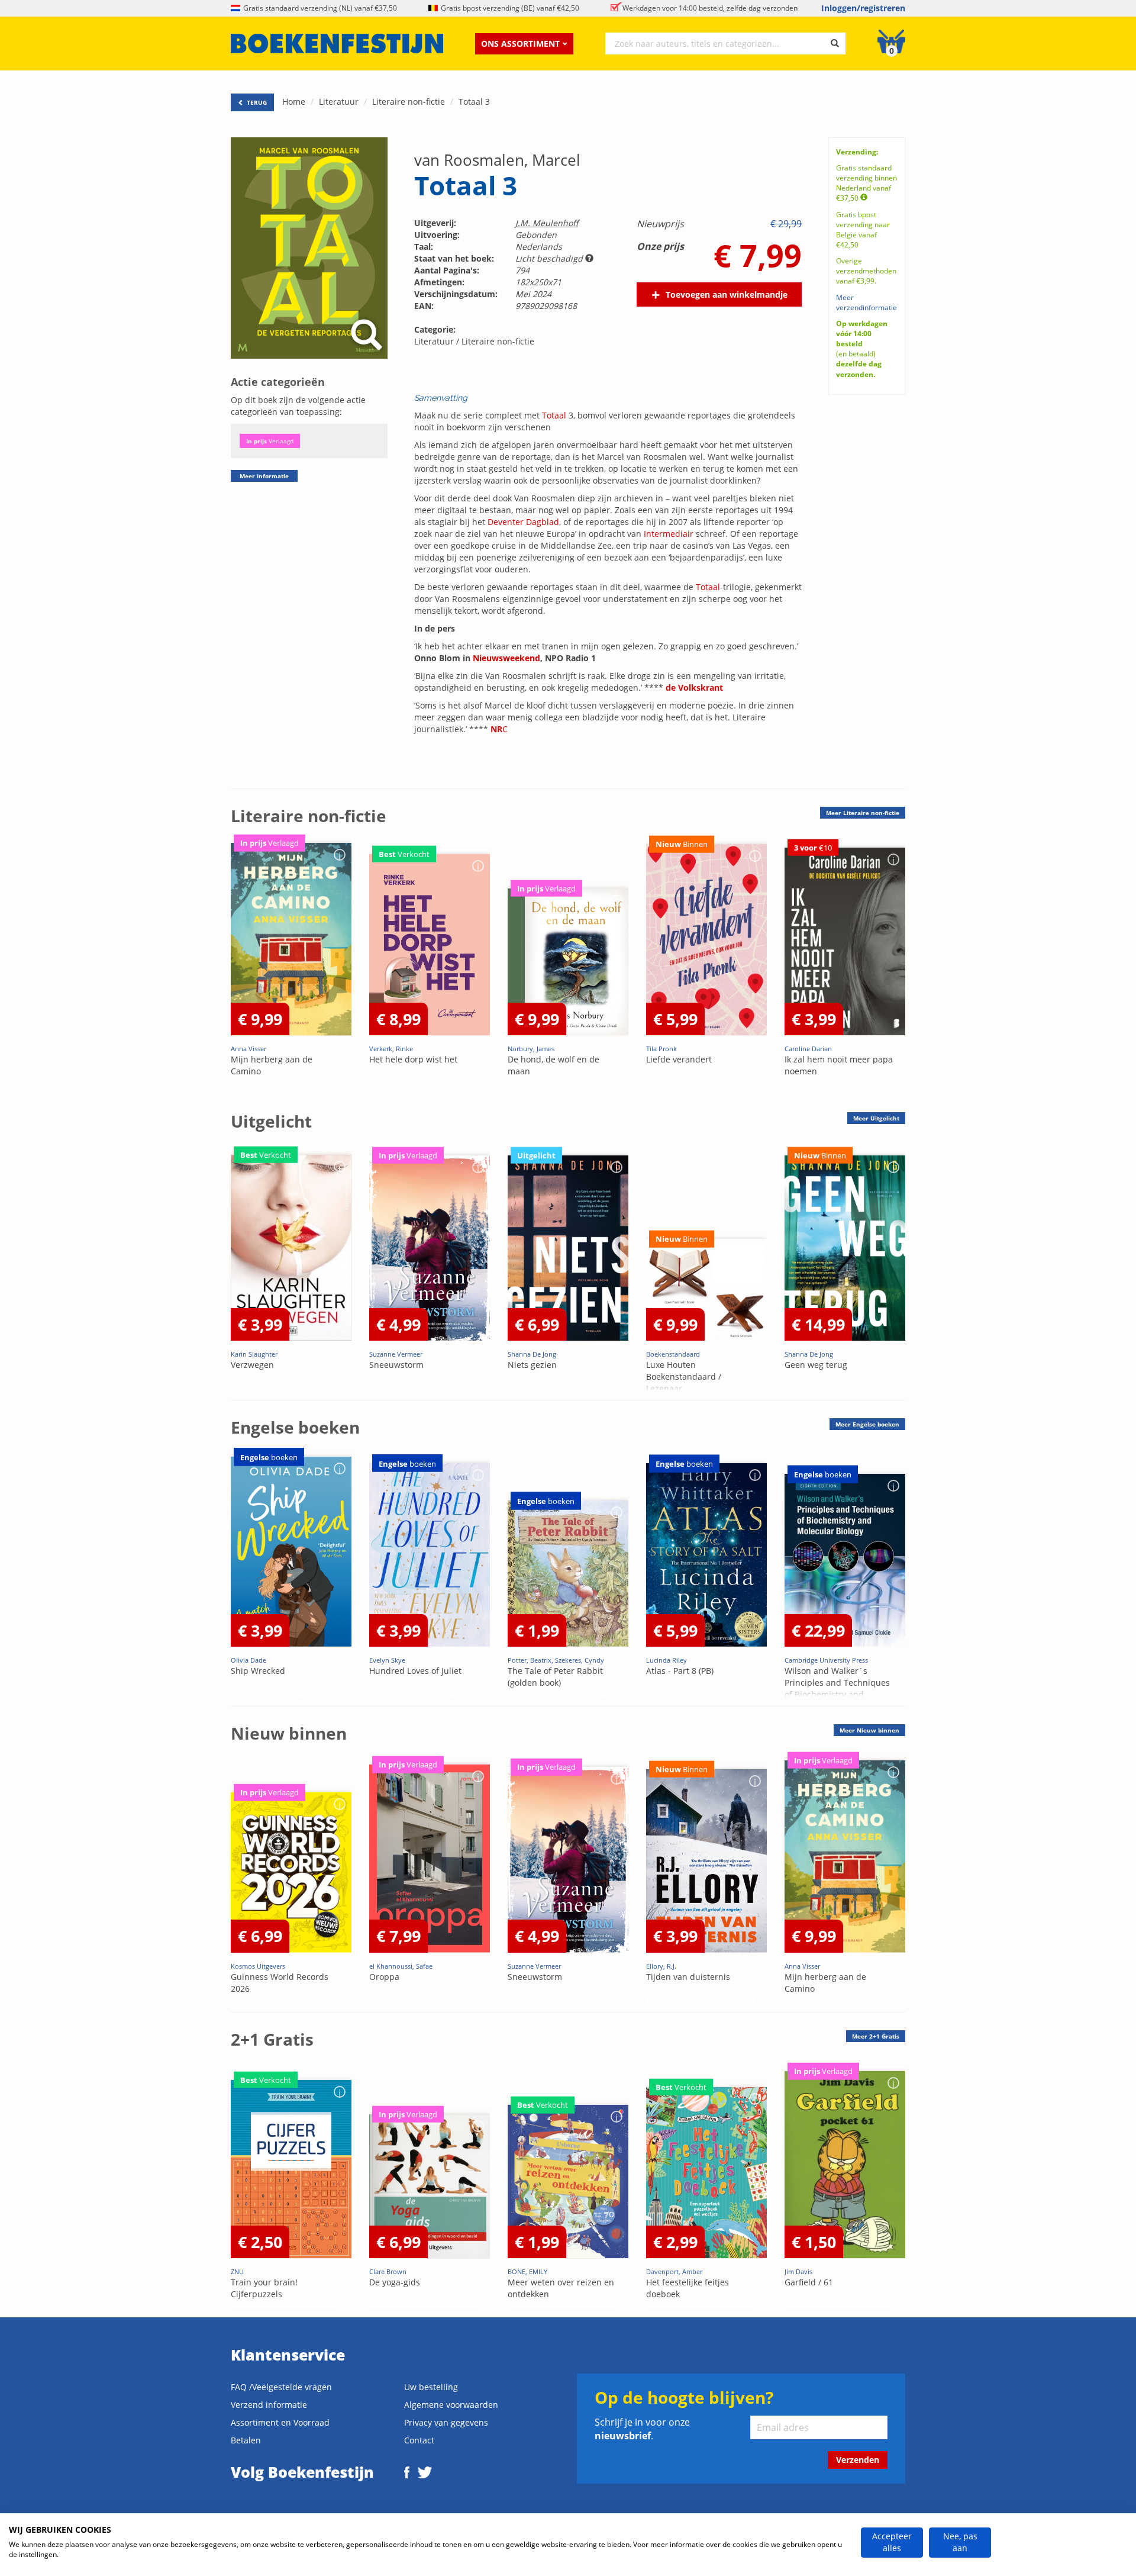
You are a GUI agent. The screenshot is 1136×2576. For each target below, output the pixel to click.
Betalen (246, 2440)
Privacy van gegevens (446, 2422)
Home (294, 102)
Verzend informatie (269, 2405)
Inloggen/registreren (863, 8)
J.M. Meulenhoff (547, 223)
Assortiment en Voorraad (280, 2422)
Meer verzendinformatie (866, 302)
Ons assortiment (520, 44)
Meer (863, 813)
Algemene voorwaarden (451, 2405)
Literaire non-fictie (409, 102)
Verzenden (858, 2460)
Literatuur (339, 102)
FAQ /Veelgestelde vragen (281, 2387)
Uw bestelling (431, 2387)
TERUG (256, 102)
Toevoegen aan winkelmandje (727, 294)
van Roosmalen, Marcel (497, 160)
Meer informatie (264, 476)
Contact (419, 2440)
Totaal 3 (474, 102)
